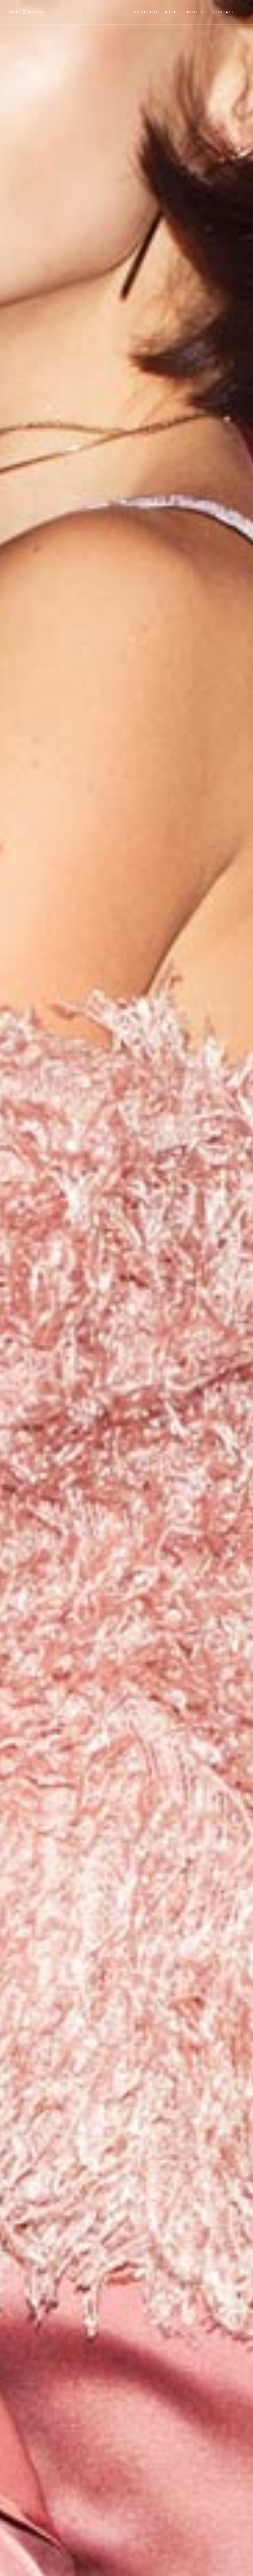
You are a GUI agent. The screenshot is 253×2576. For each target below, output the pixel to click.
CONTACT (224, 12)
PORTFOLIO (145, 12)
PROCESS (197, 12)
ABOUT (172, 12)
